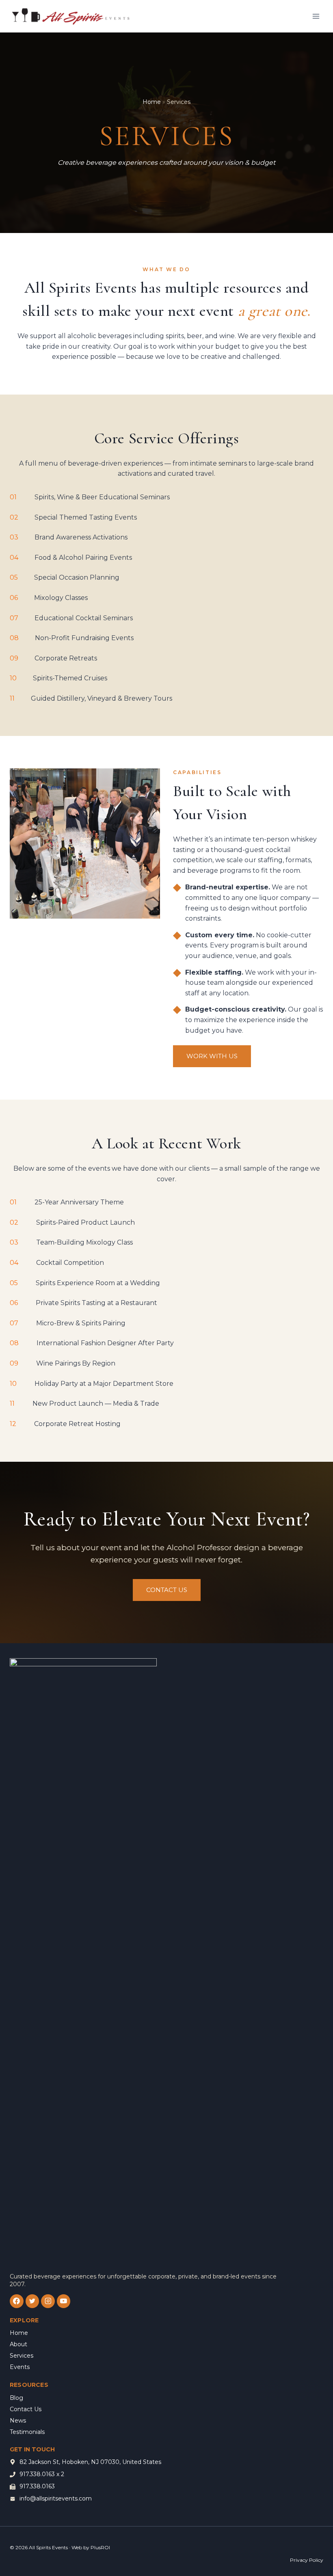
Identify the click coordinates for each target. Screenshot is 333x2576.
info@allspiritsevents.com (56, 2498)
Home (152, 102)
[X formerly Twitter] (32, 2301)
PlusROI (100, 2547)
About (18, 2344)
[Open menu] (316, 16)
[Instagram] (48, 2301)
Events (20, 2367)
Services (22, 2356)
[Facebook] (17, 2301)
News (18, 2421)
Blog (16, 2398)
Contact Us (26, 2409)
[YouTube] (64, 2301)
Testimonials (27, 2432)
